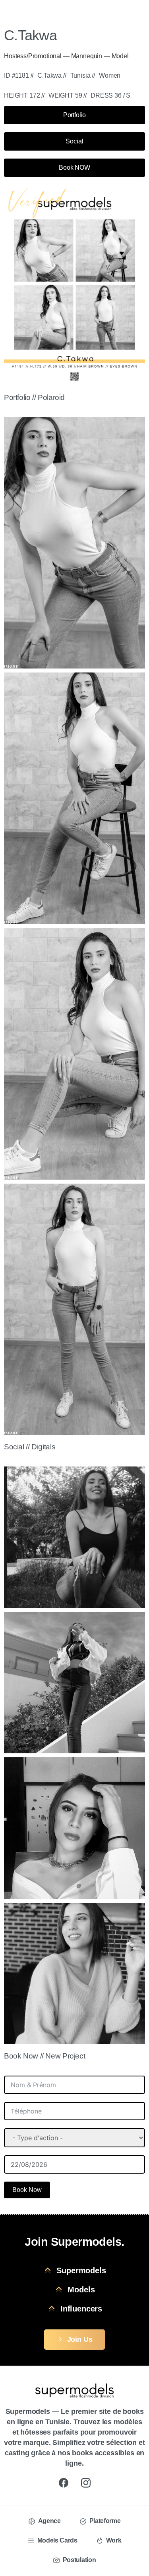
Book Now (27, 2190)
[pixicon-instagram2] (86, 2482)
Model (120, 56)
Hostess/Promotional (33, 56)
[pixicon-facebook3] (64, 2482)
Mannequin (87, 56)
